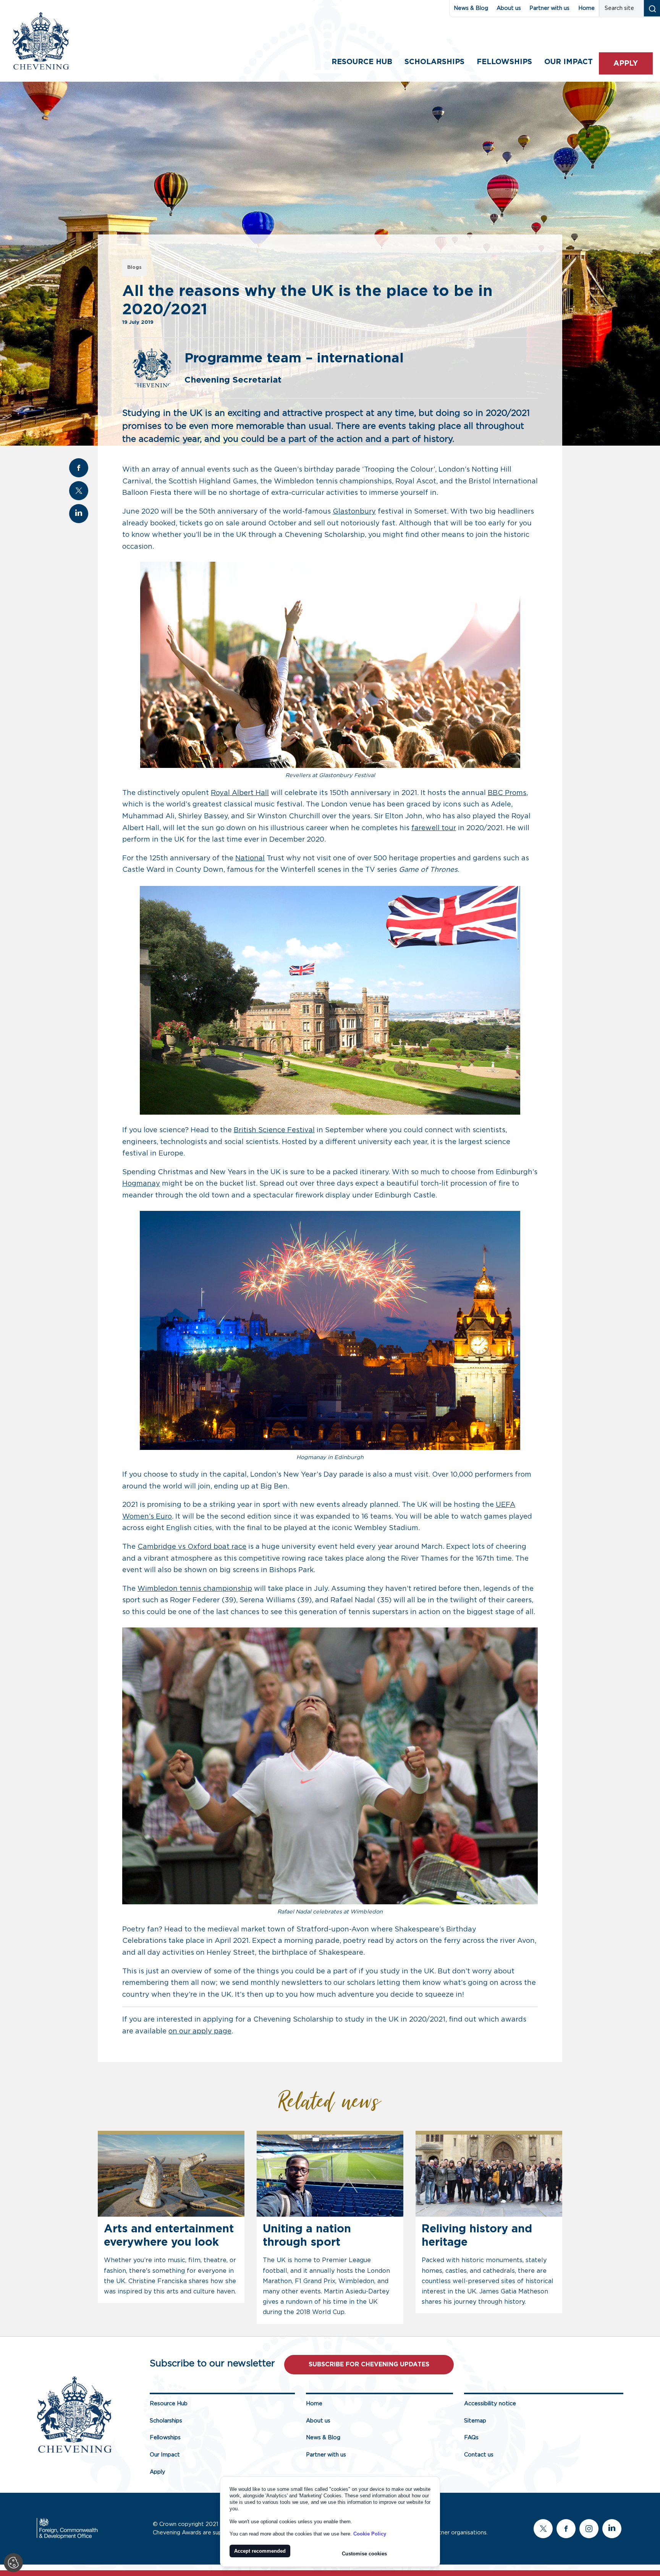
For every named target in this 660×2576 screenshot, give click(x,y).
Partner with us (549, 8)
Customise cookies (364, 2554)
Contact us (479, 2455)
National (250, 858)
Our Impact (165, 2455)
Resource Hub (362, 62)
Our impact (569, 62)
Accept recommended (260, 2551)
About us (509, 8)
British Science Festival (274, 1130)
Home (586, 8)
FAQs (471, 2438)
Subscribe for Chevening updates (369, 2364)
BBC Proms (507, 793)
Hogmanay (141, 1184)
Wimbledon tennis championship (195, 1589)
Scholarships (434, 62)
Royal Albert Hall (240, 793)
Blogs (134, 267)
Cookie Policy (370, 2534)
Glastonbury (354, 512)
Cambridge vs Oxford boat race (192, 1547)
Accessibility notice (490, 2404)
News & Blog (471, 8)
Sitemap (475, 2421)
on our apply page (200, 2031)
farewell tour (434, 828)
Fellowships (504, 62)
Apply (626, 64)
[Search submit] (652, 8)
